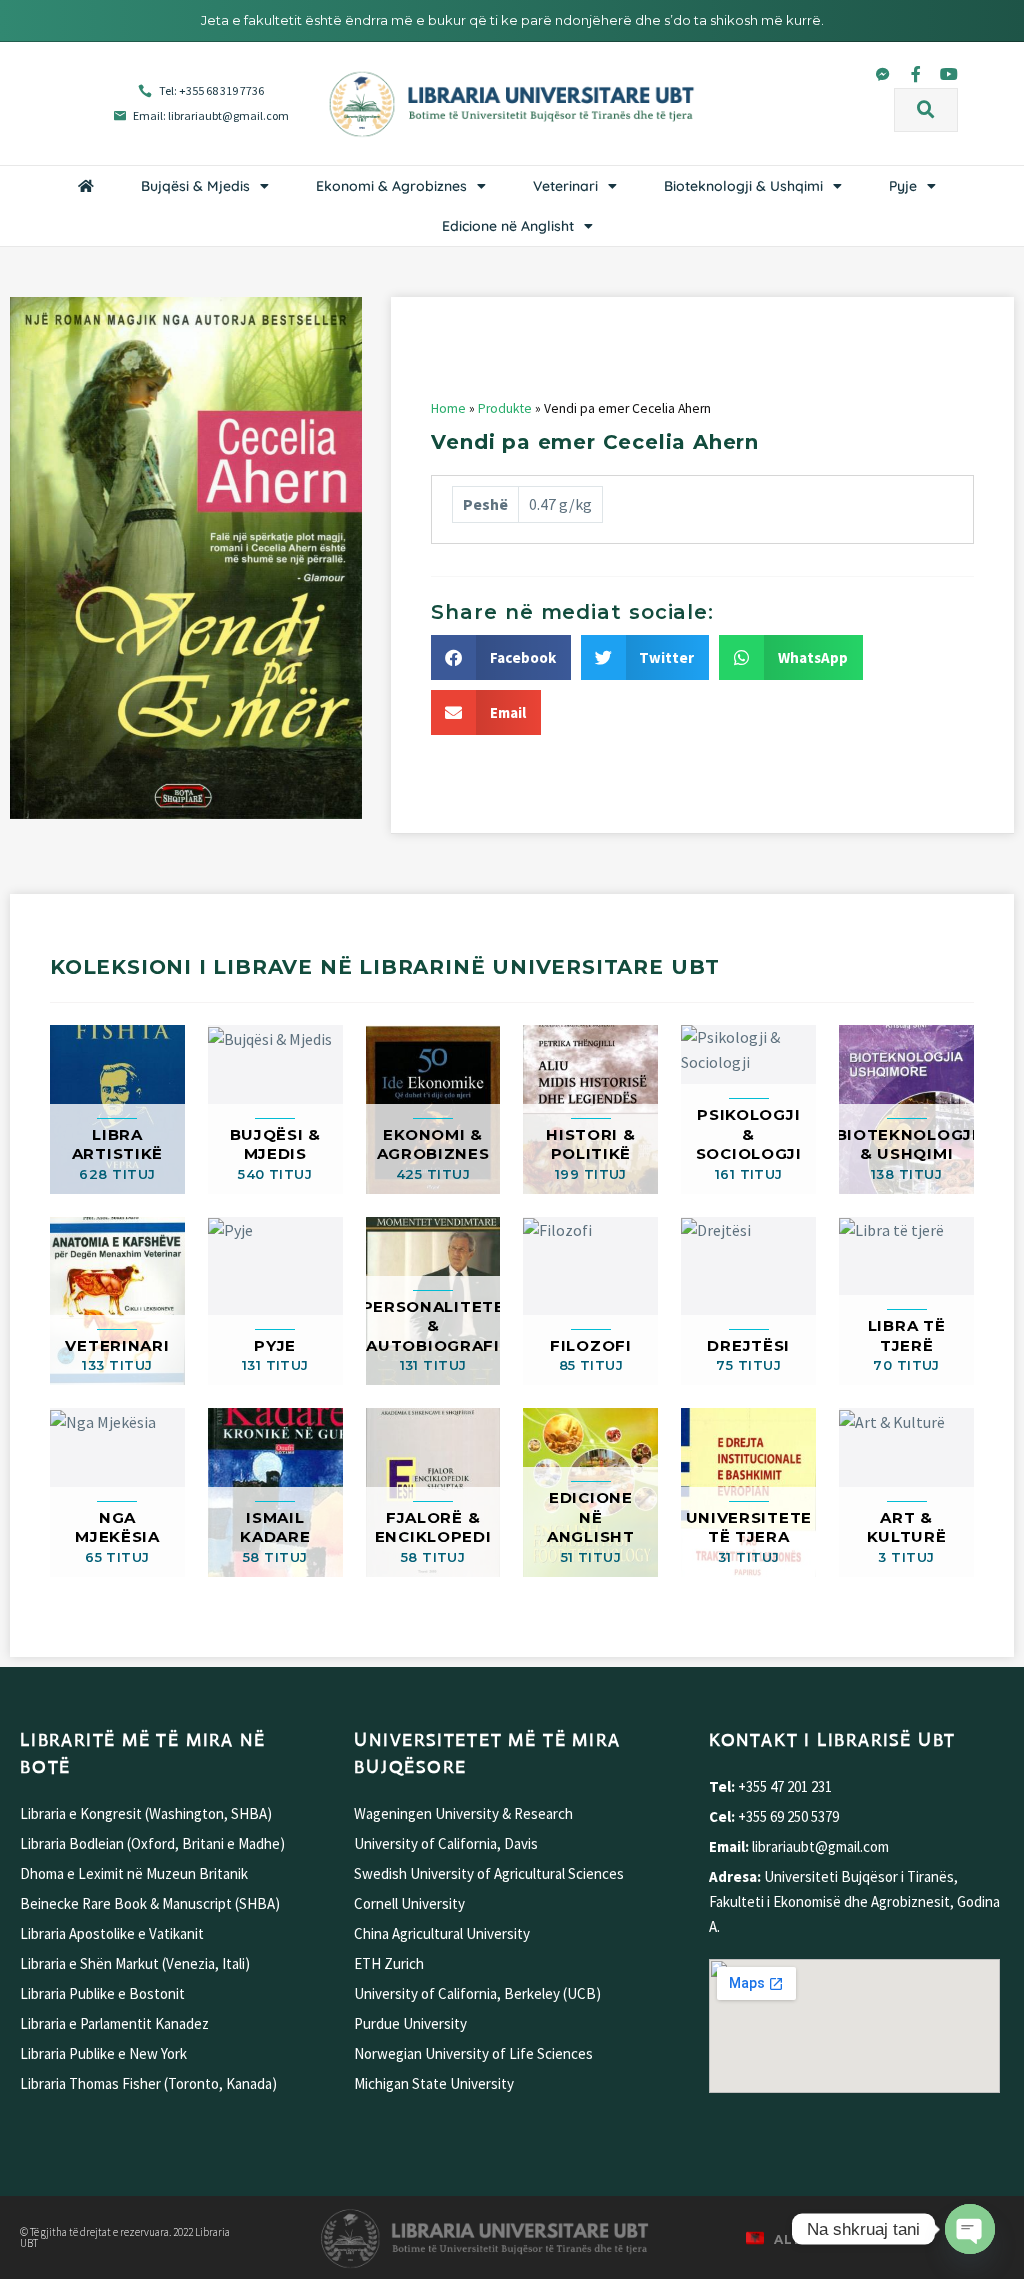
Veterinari (565, 186)
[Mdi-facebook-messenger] (883, 74)
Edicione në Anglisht (508, 226)
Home (448, 408)
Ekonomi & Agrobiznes (391, 186)
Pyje (903, 186)
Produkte (505, 408)
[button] (926, 110)
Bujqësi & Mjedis (195, 186)
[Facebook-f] (916, 74)
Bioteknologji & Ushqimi (743, 186)
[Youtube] (949, 74)
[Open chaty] (970, 2229)
